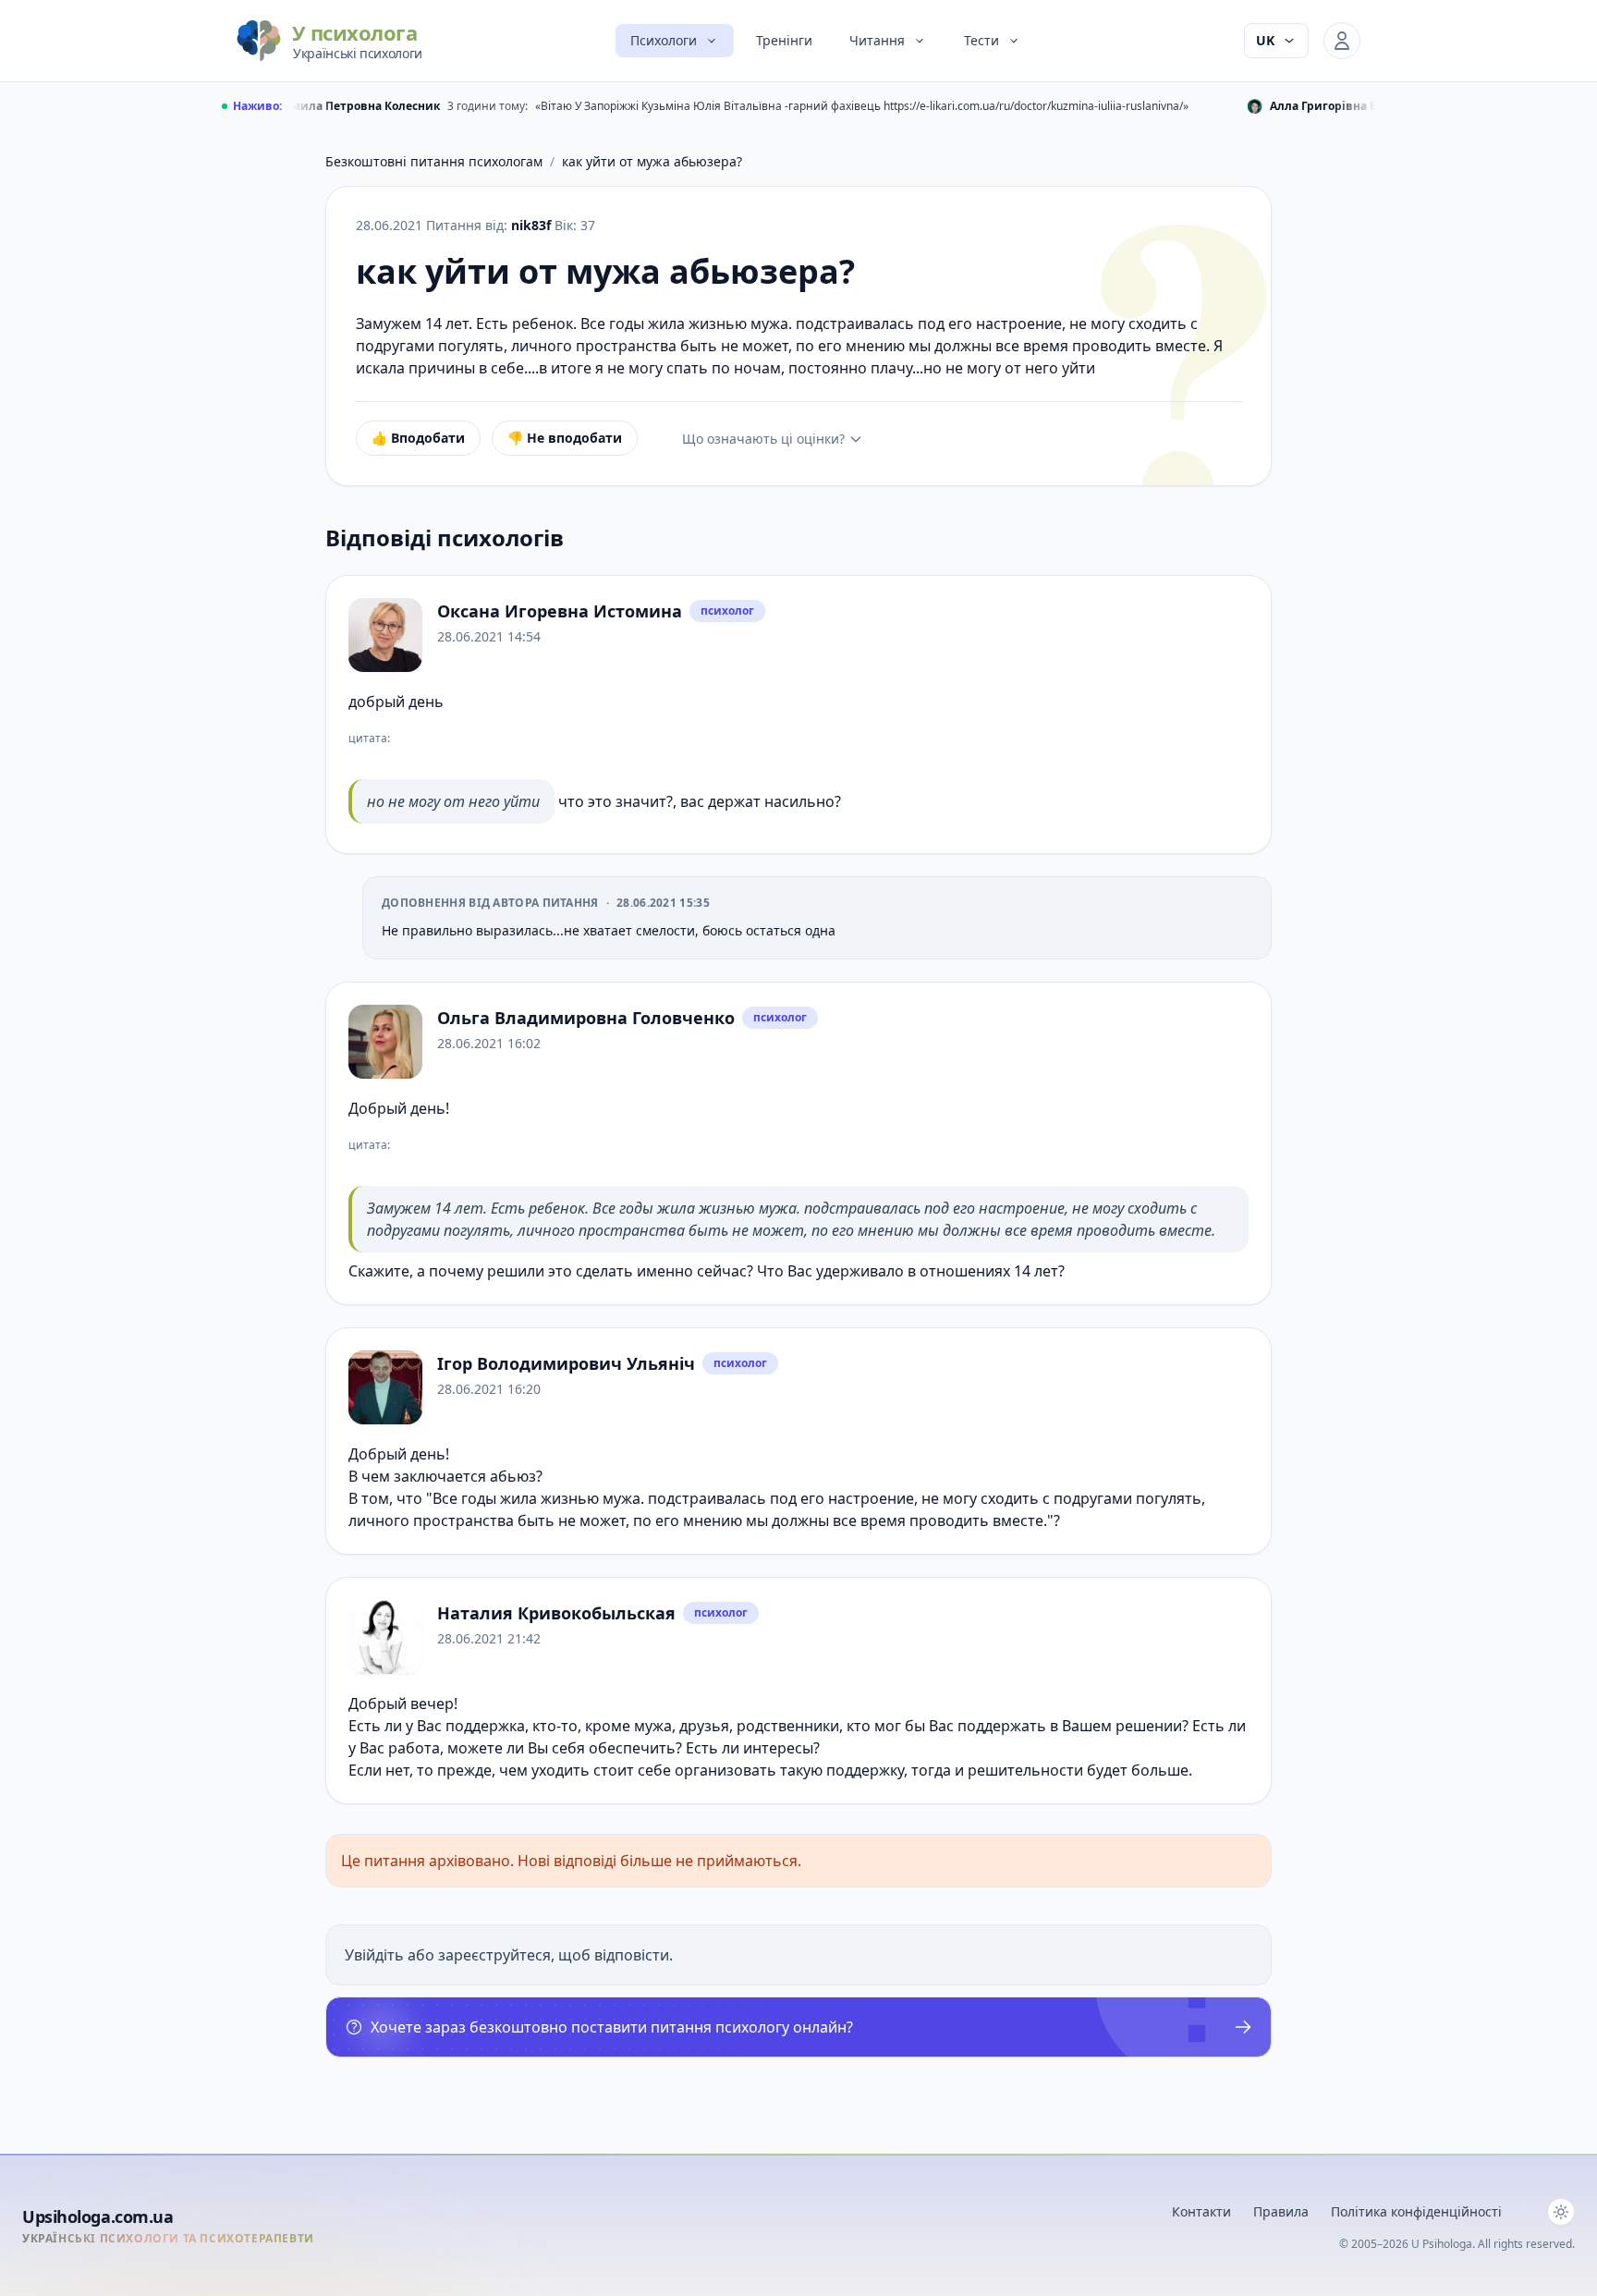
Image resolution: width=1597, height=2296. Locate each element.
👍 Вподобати (418, 438)
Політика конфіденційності (1416, 2211)
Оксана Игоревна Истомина (560, 611)
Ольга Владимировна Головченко (586, 1018)
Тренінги (784, 40)
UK (1265, 40)
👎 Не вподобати (565, 438)
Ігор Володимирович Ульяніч (566, 1363)
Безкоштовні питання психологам (434, 161)
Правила (1281, 2211)
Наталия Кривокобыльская (556, 1613)
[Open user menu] (1342, 41)
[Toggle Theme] (1561, 2212)
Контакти (1201, 2211)
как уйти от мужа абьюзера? (652, 161)
